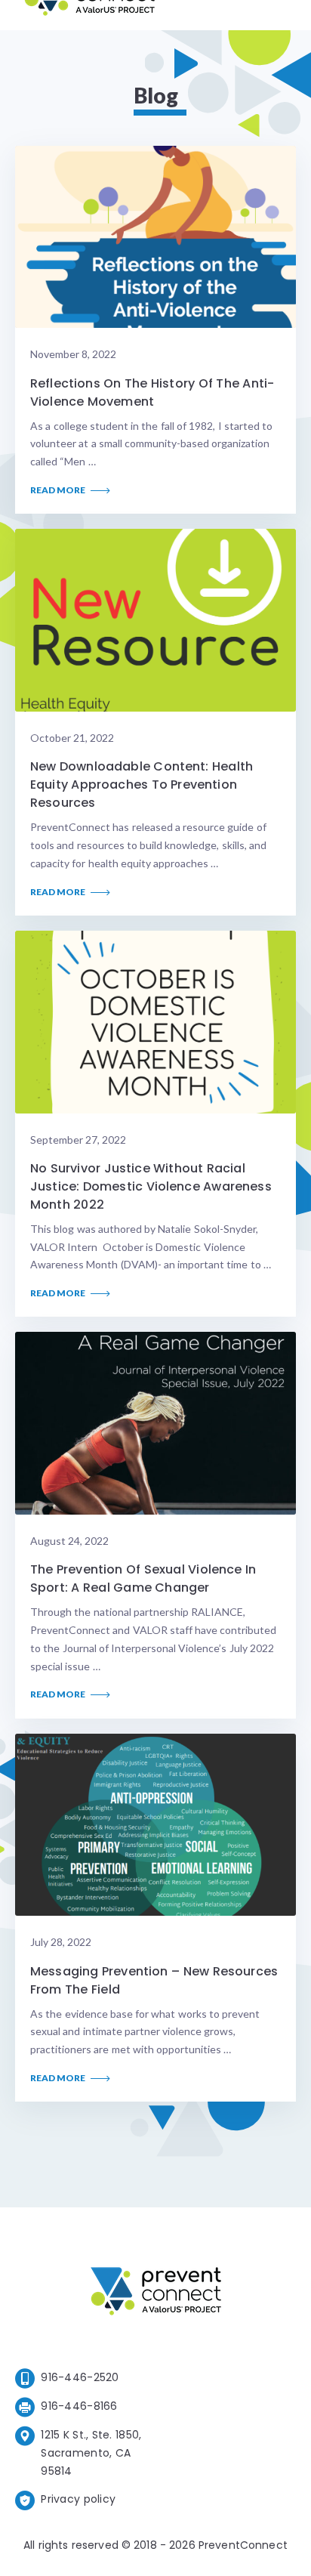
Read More (59, 490)
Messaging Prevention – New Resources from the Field (154, 1980)
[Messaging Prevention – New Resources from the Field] (155, 1825)
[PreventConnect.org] (89, 15)
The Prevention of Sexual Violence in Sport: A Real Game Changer (143, 1578)
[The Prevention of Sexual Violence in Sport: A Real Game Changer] (155, 1423)
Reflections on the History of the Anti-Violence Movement (152, 392)
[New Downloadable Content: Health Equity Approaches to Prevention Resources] (155, 620)
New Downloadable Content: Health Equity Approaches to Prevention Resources (142, 785)
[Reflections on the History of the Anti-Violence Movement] (155, 237)
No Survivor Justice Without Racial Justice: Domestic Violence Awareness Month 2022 (151, 1186)
